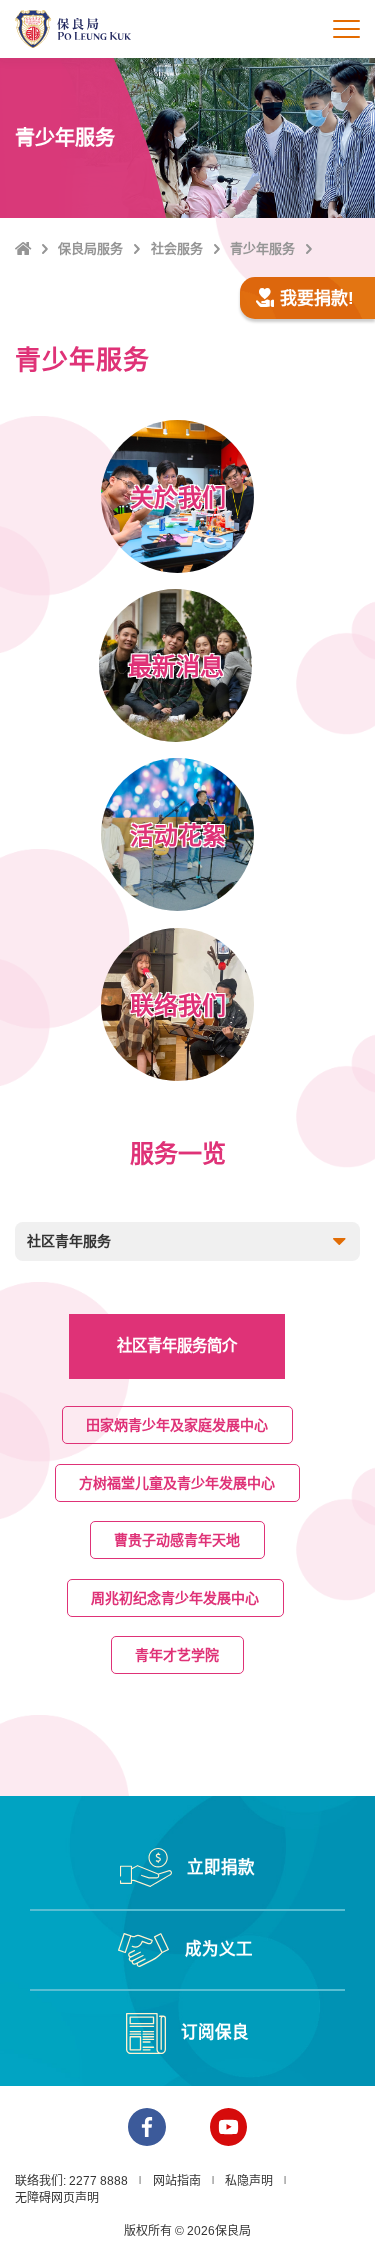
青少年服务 (262, 248)
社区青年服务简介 (177, 1345)
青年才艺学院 (178, 1655)
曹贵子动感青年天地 (178, 1540)
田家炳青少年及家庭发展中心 (178, 1425)
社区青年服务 (69, 1241)
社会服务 (177, 248)
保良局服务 (90, 248)
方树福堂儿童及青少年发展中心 (178, 1483)
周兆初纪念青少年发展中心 (176, 1598)
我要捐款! (317, 298)
